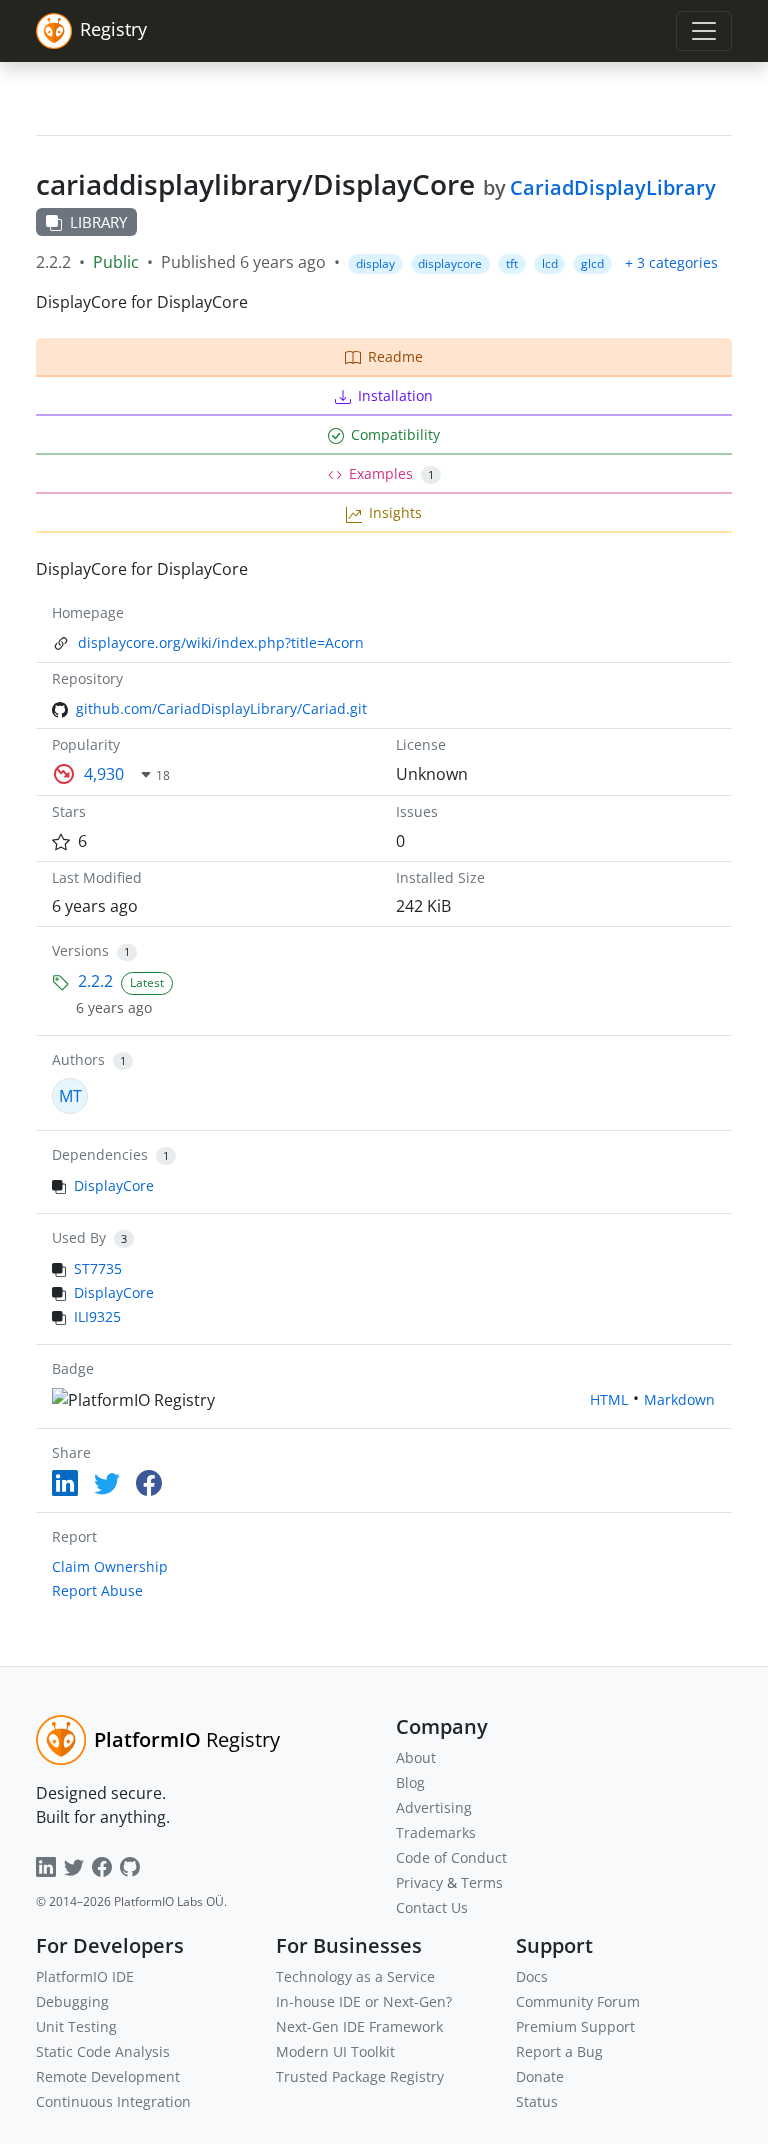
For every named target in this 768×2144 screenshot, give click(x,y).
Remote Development (108, 2076)
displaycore (450, 263)
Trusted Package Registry (360, 2076)
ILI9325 (97, 1316)
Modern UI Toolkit (335, 2051)
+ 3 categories (671, 262)
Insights (395, 512)
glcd (592, 263)
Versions (80, 950)
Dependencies (100, 1154)
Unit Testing (76, 2026)
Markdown (679, 1399)
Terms (482, 1882)
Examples (391, 473)
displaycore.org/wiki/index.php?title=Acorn (221, 642)
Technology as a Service (355, 1976)
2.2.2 (95, 981)
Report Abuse (97, 1590)
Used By (79, 1237)
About (416, 1757)
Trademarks (436, 1832)
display (375, 263)
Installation (395, 395)
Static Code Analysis (103, 2051)
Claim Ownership (110, 1566)
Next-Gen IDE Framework (359, 2026)
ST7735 (98, 1268)
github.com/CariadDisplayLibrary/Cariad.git (221, 708)
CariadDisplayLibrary (613, 187)
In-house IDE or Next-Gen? (364, 2001)
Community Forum (578, 2001)
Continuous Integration (113, 2101)
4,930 (104, 774)
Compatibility (395, 434)
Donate (540, 2076)
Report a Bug (559, 2051)
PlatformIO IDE (85, 1976)
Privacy (419, 1882)
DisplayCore (114, 1185)
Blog (410, 1782)
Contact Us (432, 1907)
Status (537, 2101)
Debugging (72, 2001)
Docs (532, 1976)
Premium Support (575, 2026)
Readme (395, 356)
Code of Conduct (451, 1857)
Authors (78, 1059)
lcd (550, 263)
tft (512, 263)
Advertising (434, 1807)
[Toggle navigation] (704, 31)
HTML (609, 1399)
